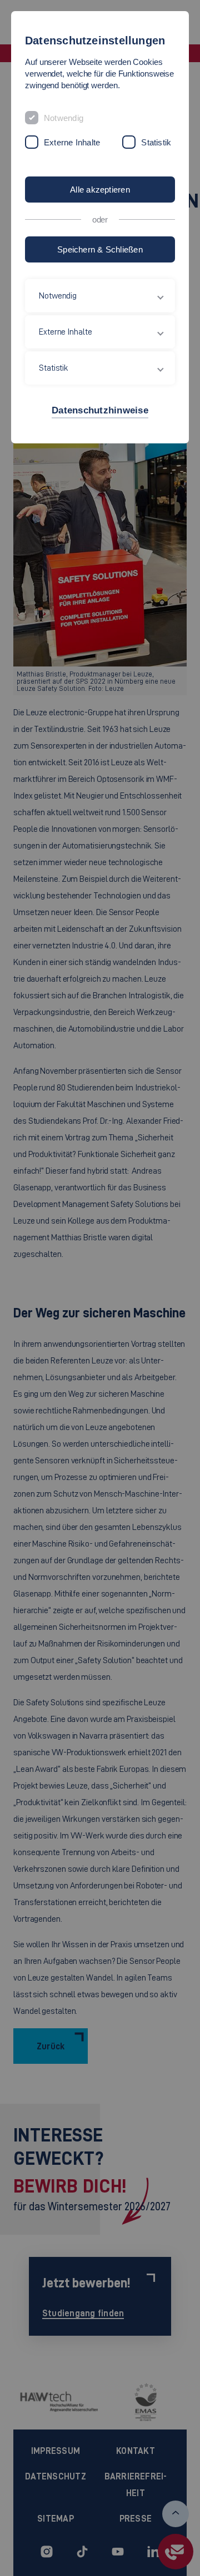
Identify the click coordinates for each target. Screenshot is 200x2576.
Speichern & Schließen (100, 249)
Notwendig (64, 118)
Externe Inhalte (72, 142)
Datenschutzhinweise (100, 410)
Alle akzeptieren (100, 190)
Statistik (156, 142)
